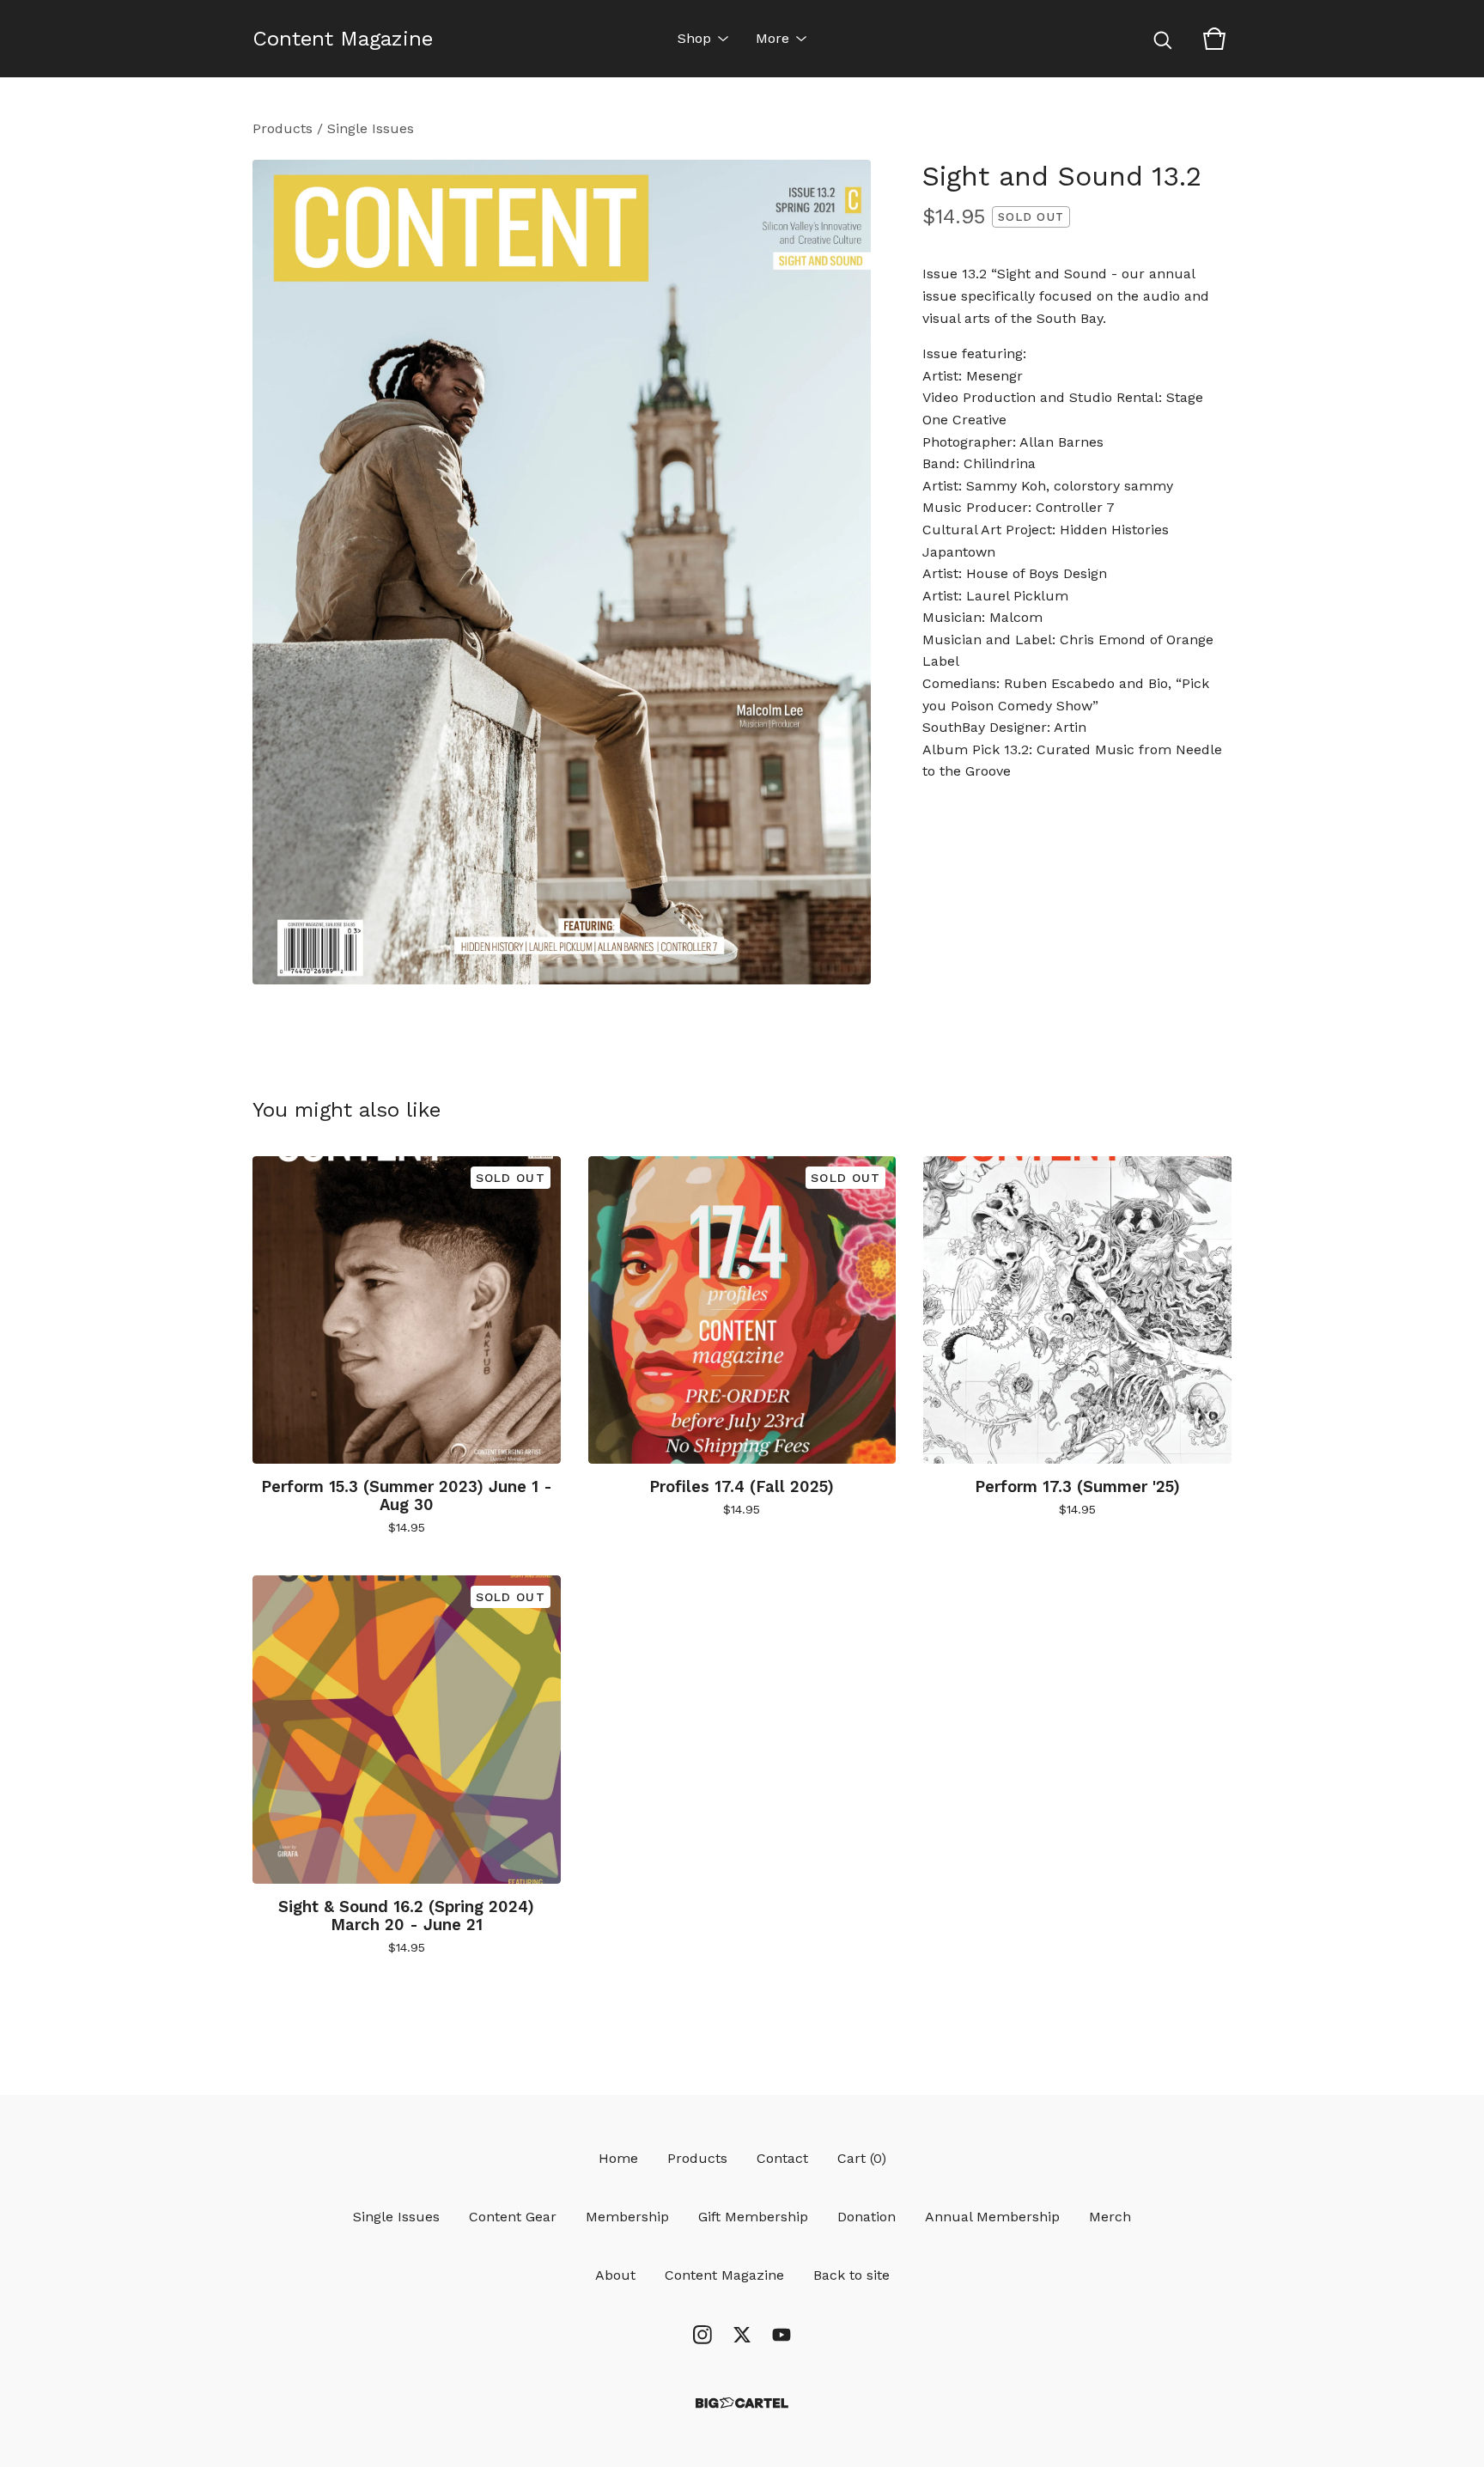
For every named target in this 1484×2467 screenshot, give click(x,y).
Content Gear (513, 2217)
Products (283, 128)
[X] (742, 2335)
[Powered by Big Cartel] (742, 2403)
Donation (867, 2217)
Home (618, 2158)
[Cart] (1214, 39)
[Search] (1163, 39)
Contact (782, 2158)
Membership (627, 2217)
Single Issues (371, 128)
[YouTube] (782, 2335)
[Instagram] (702, 2335)
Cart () (862, 2158)
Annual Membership (992, 2217)
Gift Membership (753, 2217)
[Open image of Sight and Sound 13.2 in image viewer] (562, 572)
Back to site (851, 2275)
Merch (1110, 2217)
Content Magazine (343, 39)
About (615, 2275)
